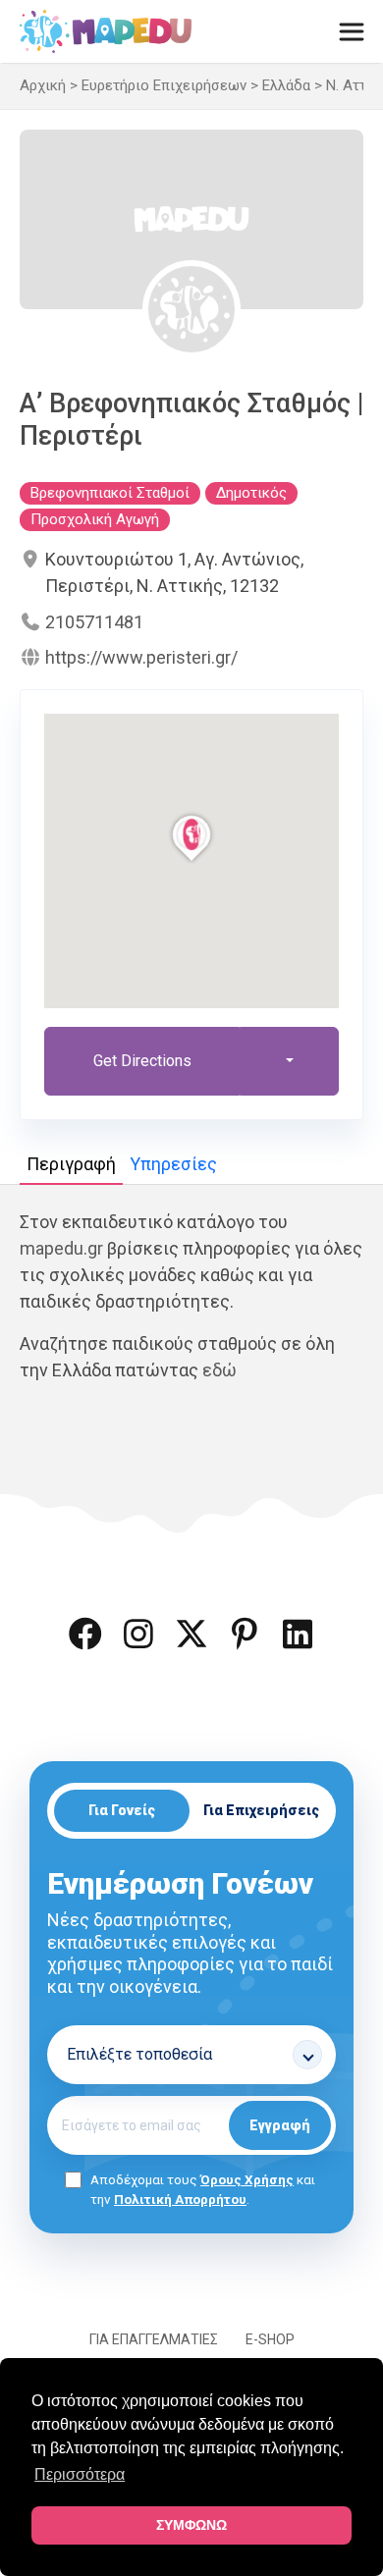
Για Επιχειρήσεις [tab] (261, 1810)
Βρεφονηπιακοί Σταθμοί (110, 493)
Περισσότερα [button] (80, 2474)
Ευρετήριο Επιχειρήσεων (164, 85)
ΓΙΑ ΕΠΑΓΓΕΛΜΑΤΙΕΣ (154, 2339)
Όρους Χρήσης (247, 2179)
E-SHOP (270, 2339)
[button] (85, 1634)
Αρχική (43, 85)
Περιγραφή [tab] (71, 1164)
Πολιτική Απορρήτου (180, 2199)
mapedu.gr (61, 1248)
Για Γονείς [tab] (122, 1810)
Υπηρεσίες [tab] (173, 1164)
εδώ (219, 1370)
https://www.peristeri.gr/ (141, 657)
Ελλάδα (286, 85)
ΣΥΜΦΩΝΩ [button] (191, 2525)
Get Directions (142, 1061)
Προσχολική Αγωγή (95, 519)
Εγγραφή (280, 2125)
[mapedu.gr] (106, 31)
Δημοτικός (251, 493)
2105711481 (94, 622)
